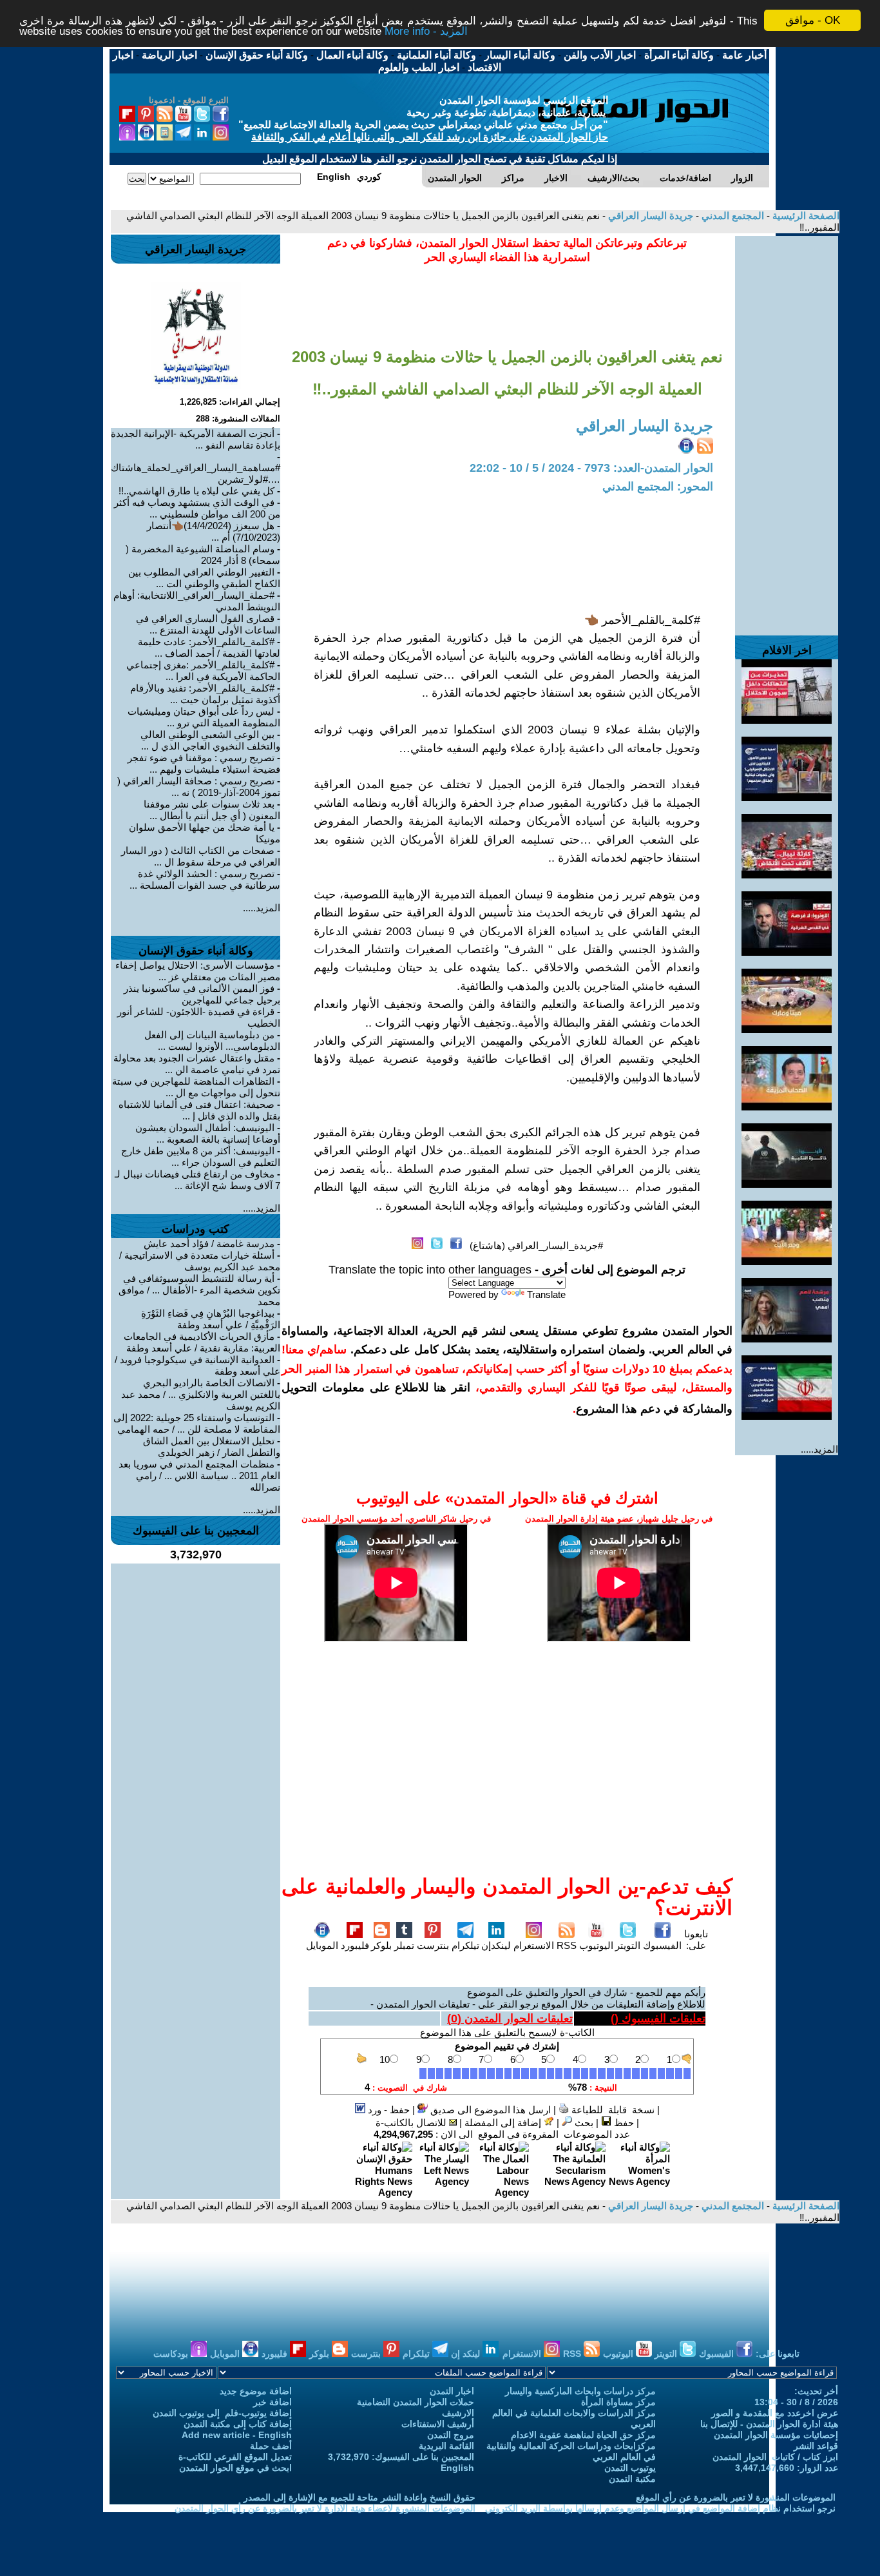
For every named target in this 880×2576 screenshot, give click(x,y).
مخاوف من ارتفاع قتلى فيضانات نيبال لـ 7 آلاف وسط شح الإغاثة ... (197, 1180)
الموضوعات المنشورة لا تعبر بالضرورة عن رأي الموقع (736, 2497)
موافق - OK (813, 20)
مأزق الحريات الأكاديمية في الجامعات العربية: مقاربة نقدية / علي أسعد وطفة (202, 1342)
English (457, 2468)
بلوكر (381, 1945)
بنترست (433, 1945)
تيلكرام (465, 1945)
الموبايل (322, 1945)
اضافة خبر (273, 2402)
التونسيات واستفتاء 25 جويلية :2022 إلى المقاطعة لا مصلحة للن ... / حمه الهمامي (197, 1423)
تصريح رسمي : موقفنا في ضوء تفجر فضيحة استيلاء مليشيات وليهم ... (204, 763)
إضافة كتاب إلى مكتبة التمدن (238, 2424)
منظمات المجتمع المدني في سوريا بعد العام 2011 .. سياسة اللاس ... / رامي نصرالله (199, 1476)
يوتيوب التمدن (630, 2468)
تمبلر (404, 1945)
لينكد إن (467, 2354)
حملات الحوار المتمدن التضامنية (416, 2402)
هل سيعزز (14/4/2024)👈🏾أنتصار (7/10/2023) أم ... (214, 531)
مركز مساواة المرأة (618, 2402)
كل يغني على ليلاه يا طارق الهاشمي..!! (196, 491)
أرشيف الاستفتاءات (438, 2424)
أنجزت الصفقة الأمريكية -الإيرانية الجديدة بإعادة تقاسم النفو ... (196, 439)
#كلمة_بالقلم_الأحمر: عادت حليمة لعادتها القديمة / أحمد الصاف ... (209, 647)
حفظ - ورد (387, 2110)
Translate (546, 1294)
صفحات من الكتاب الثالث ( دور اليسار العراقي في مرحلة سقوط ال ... (201, 856)
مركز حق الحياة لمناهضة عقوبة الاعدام (583, 2435)
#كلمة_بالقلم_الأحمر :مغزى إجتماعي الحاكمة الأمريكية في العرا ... (203, 671)
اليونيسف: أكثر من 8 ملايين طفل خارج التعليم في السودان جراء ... (201, 1157)
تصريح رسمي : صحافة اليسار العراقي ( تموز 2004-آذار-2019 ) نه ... (199, 787)
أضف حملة (271, 2446)
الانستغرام (534, 1945)
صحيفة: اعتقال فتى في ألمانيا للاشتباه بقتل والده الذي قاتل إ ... (199, 1110)
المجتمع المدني (732, 216)
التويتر (628, 1945)
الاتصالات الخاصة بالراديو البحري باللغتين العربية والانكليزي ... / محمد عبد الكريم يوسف (201, 1394)
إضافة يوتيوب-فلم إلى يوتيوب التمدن (222, 2413)
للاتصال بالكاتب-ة (412, 2123)
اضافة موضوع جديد (256, 2391)
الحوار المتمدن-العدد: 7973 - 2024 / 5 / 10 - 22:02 (591, 468)
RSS (567, 1945)
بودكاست (172, 2354)
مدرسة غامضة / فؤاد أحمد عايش (209, 1244)
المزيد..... (819, 1449)
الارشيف (458, 2413)
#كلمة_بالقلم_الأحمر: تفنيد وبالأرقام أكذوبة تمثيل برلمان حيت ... (205, 694)
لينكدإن (496, 1945)
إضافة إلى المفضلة (504, 2123)
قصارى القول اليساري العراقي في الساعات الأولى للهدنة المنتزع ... (208, 624)
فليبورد (355, 1945)
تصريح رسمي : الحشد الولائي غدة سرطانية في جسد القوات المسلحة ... (205, 879)
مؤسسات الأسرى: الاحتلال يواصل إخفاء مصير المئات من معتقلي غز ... (198, 971)
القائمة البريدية (446, 2446)
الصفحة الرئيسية (805, 216)
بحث (583, 2123)
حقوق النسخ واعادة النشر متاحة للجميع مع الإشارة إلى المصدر (359, 2497)
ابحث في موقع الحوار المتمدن (235, 2468)
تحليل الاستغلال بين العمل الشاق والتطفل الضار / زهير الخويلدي (212, 1447)
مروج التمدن (451, 2435)
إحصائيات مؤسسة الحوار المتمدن (776, 2435)
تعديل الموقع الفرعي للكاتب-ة (235, 2457)
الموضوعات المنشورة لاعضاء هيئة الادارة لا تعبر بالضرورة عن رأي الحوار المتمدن (325, 2508)
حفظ (623, 2123)
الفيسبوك (662, 1945)
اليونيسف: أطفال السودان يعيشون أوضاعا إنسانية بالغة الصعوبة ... (208, 1133)
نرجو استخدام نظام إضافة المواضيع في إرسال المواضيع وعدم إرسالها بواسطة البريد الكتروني (660, 2508)
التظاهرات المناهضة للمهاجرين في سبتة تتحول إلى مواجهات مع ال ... (196, 1087)
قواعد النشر (816, 2446)
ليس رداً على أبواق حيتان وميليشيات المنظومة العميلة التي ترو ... (204, 717)
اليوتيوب (596, 1945)
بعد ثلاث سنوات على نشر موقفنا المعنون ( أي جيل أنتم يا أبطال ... (212, 810)
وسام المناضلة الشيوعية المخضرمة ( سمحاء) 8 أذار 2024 (203, 555)
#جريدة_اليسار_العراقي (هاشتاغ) (536, 1245)
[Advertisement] (787, 429)
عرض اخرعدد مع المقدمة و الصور (775, 2413)
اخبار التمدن (452, 2391)
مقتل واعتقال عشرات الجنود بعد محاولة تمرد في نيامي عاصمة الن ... (197, 1064)
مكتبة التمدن (632, 2479)
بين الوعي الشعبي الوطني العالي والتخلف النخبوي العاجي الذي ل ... (210, 740)
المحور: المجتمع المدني (658, 487)
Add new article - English (237, 2435)
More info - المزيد (426, 32)
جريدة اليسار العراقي (649, 216)
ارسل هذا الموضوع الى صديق (489, 2110)
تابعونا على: (696, 1940)
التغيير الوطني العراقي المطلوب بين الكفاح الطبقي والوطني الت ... (204, 578)
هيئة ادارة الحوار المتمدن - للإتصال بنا (769, 2424)
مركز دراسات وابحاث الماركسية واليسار (580, 2391)
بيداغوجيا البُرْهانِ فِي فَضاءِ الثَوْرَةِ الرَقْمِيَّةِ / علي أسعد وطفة (211, 1319)
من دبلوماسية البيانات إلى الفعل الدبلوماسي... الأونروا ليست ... (212, 1041)
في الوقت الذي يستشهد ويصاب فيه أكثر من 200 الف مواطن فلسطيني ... (197, 508)
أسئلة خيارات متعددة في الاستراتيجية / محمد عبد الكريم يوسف (200, 1261)
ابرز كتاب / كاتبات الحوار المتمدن (775, 2457)
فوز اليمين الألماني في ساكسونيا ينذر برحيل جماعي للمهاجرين (202, 994)
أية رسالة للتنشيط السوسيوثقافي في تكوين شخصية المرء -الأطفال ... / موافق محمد (199, 1290)
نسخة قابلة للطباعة (612, 2110)
